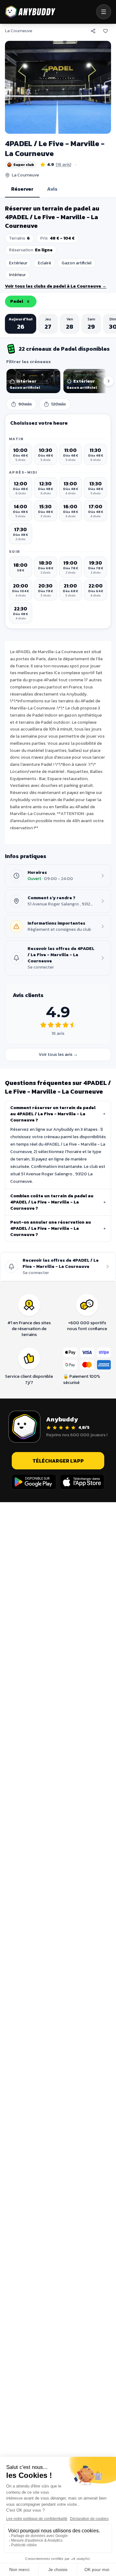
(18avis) (63, 165)
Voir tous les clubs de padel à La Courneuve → (56, 286)
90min (25, 404)
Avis (52, 189)
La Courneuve (19, 31)
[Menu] (104, 12)
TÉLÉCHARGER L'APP (58, 1461)
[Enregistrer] (105, 31)
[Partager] (93, 31)
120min (58, 404)
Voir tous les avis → (58, 1054)
